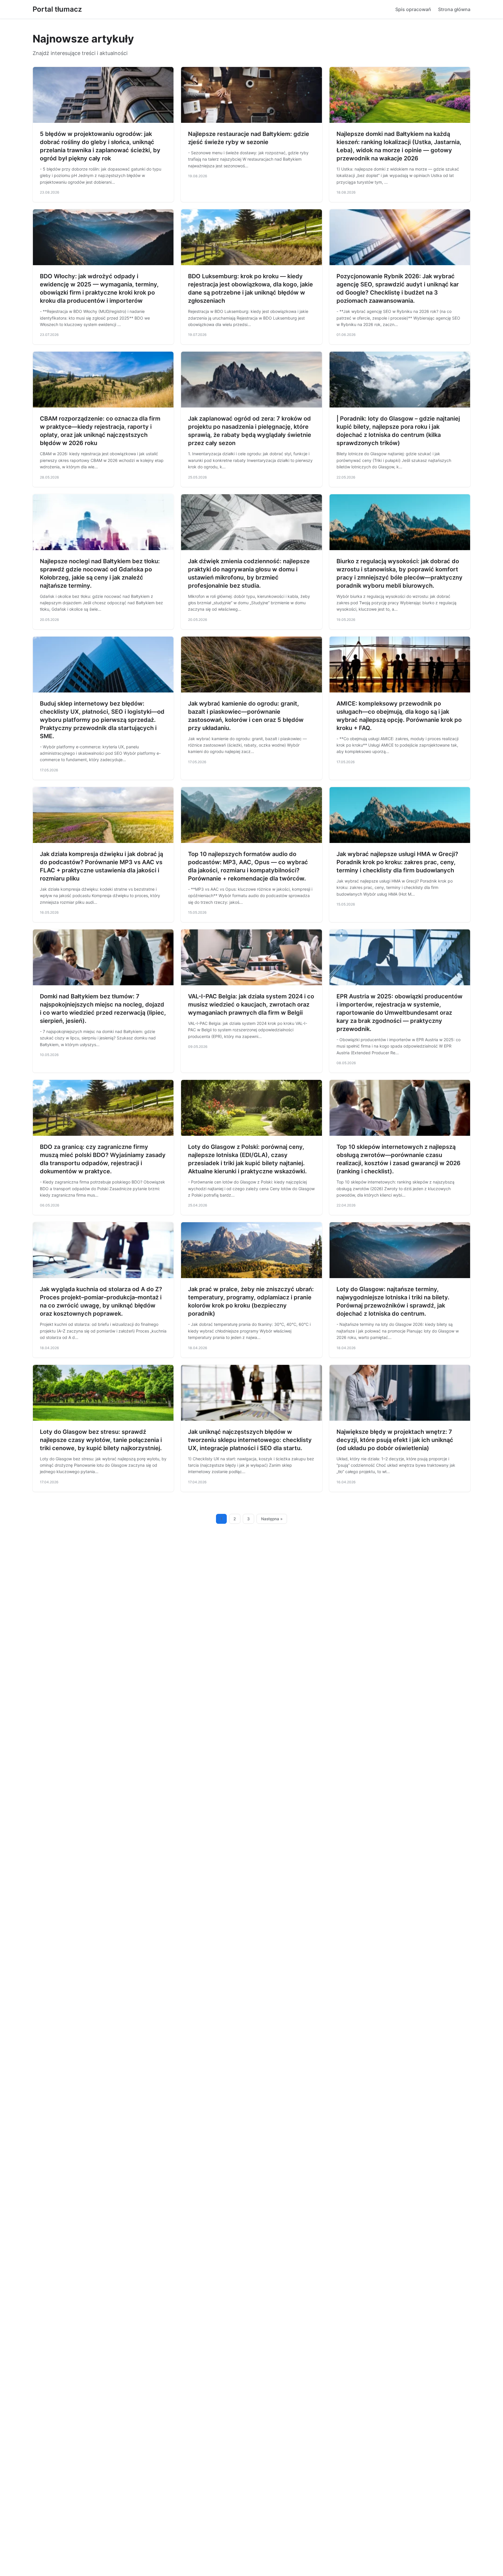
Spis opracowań (413, 9)
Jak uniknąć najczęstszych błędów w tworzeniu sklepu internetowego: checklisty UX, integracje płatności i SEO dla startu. (250, 1440)
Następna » (272, 1519)
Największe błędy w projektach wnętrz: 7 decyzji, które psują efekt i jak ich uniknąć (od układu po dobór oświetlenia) (395, 1440)
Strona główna (454, 9)
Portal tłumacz (57, 9)
